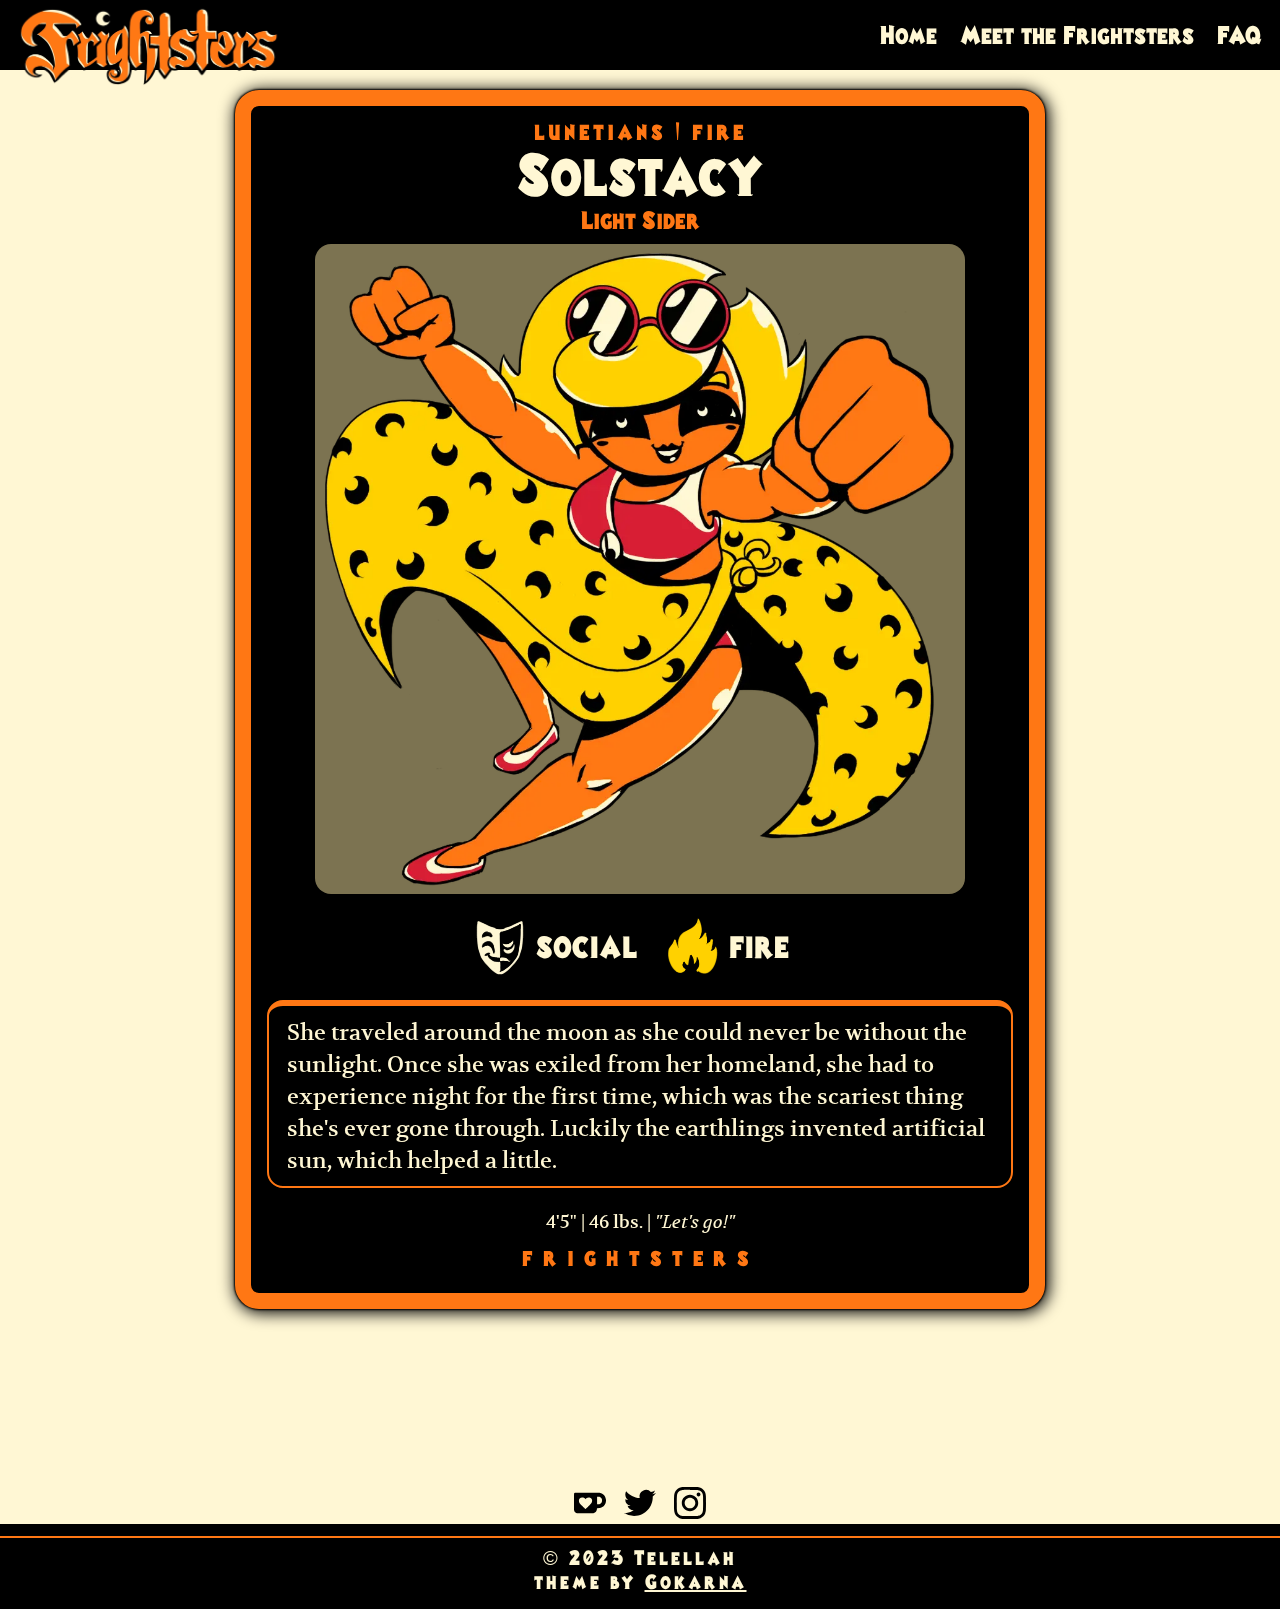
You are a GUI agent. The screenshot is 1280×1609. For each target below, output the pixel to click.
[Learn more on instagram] (690, 1512)
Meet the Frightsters (1077, 35)
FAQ (1239, 35)
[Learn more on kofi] (590, 1512)
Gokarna (696, 1582)
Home (908, 35)
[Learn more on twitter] (640, 1512)
